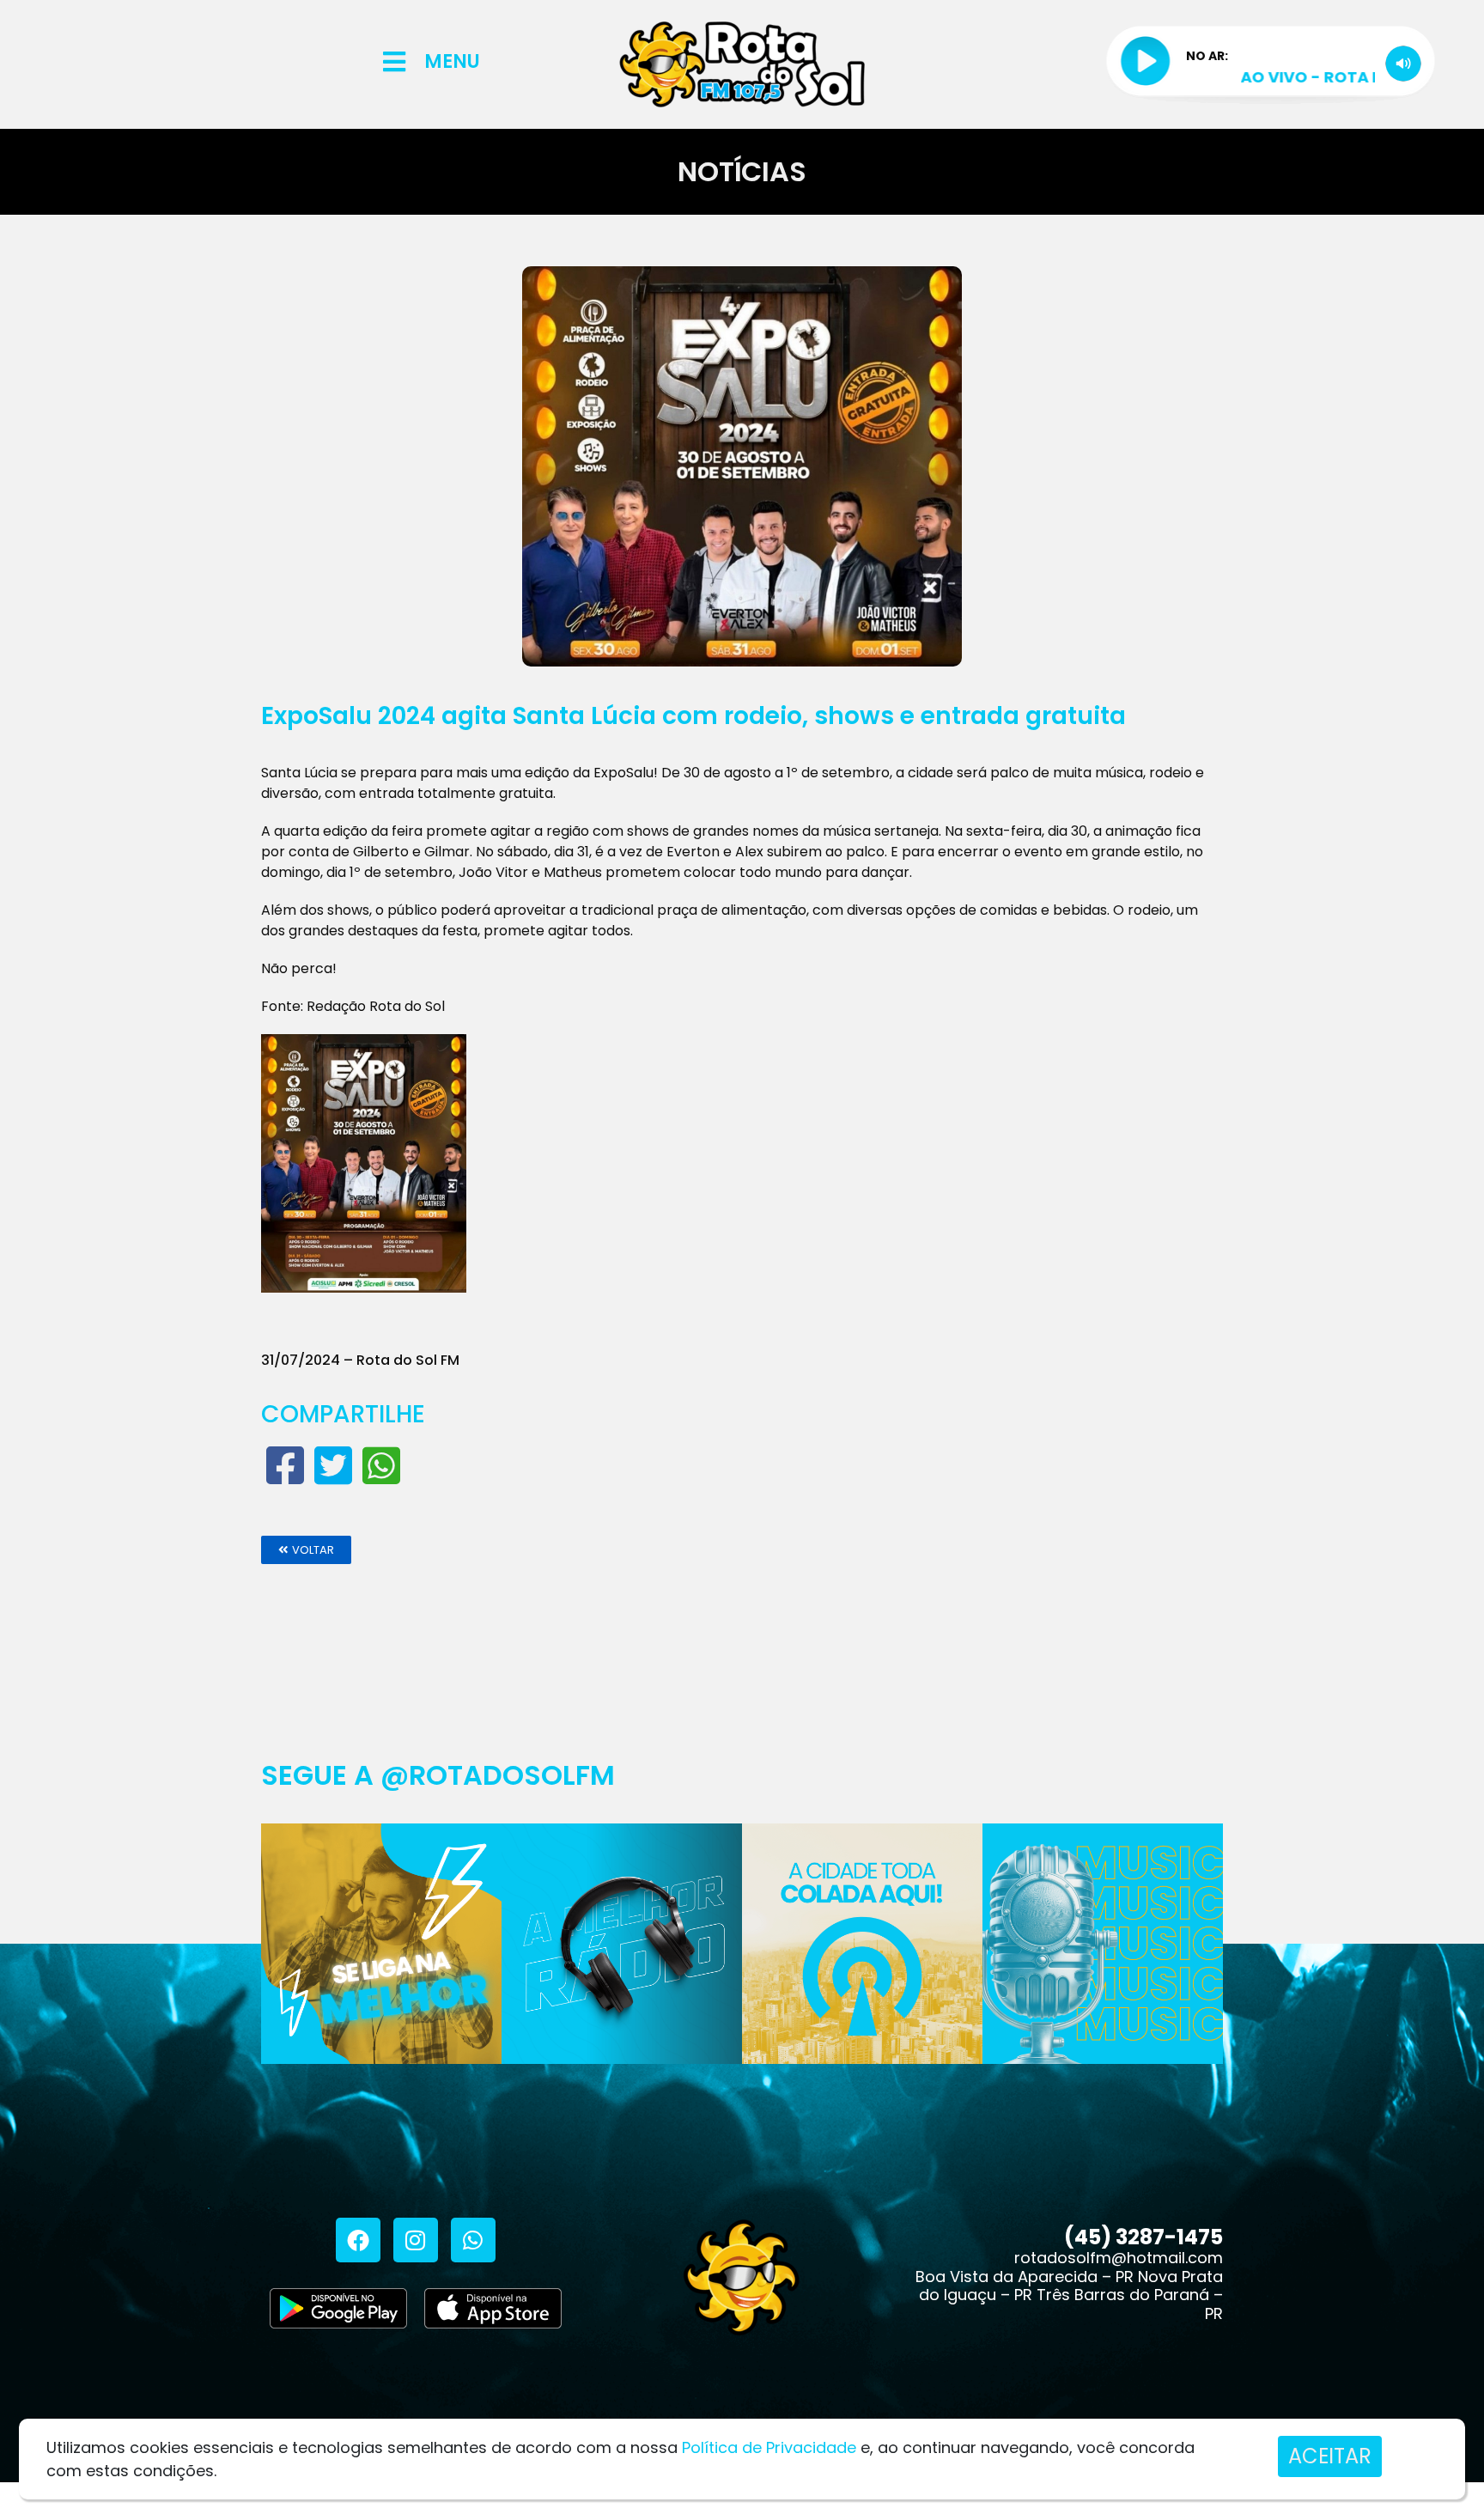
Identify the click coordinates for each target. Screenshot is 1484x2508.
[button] (306, 1550)
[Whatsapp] (473, 2240)
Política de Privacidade (769, 2447)
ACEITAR (1330, 2456)
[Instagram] (416, 2240)
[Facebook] (358, 2240)
